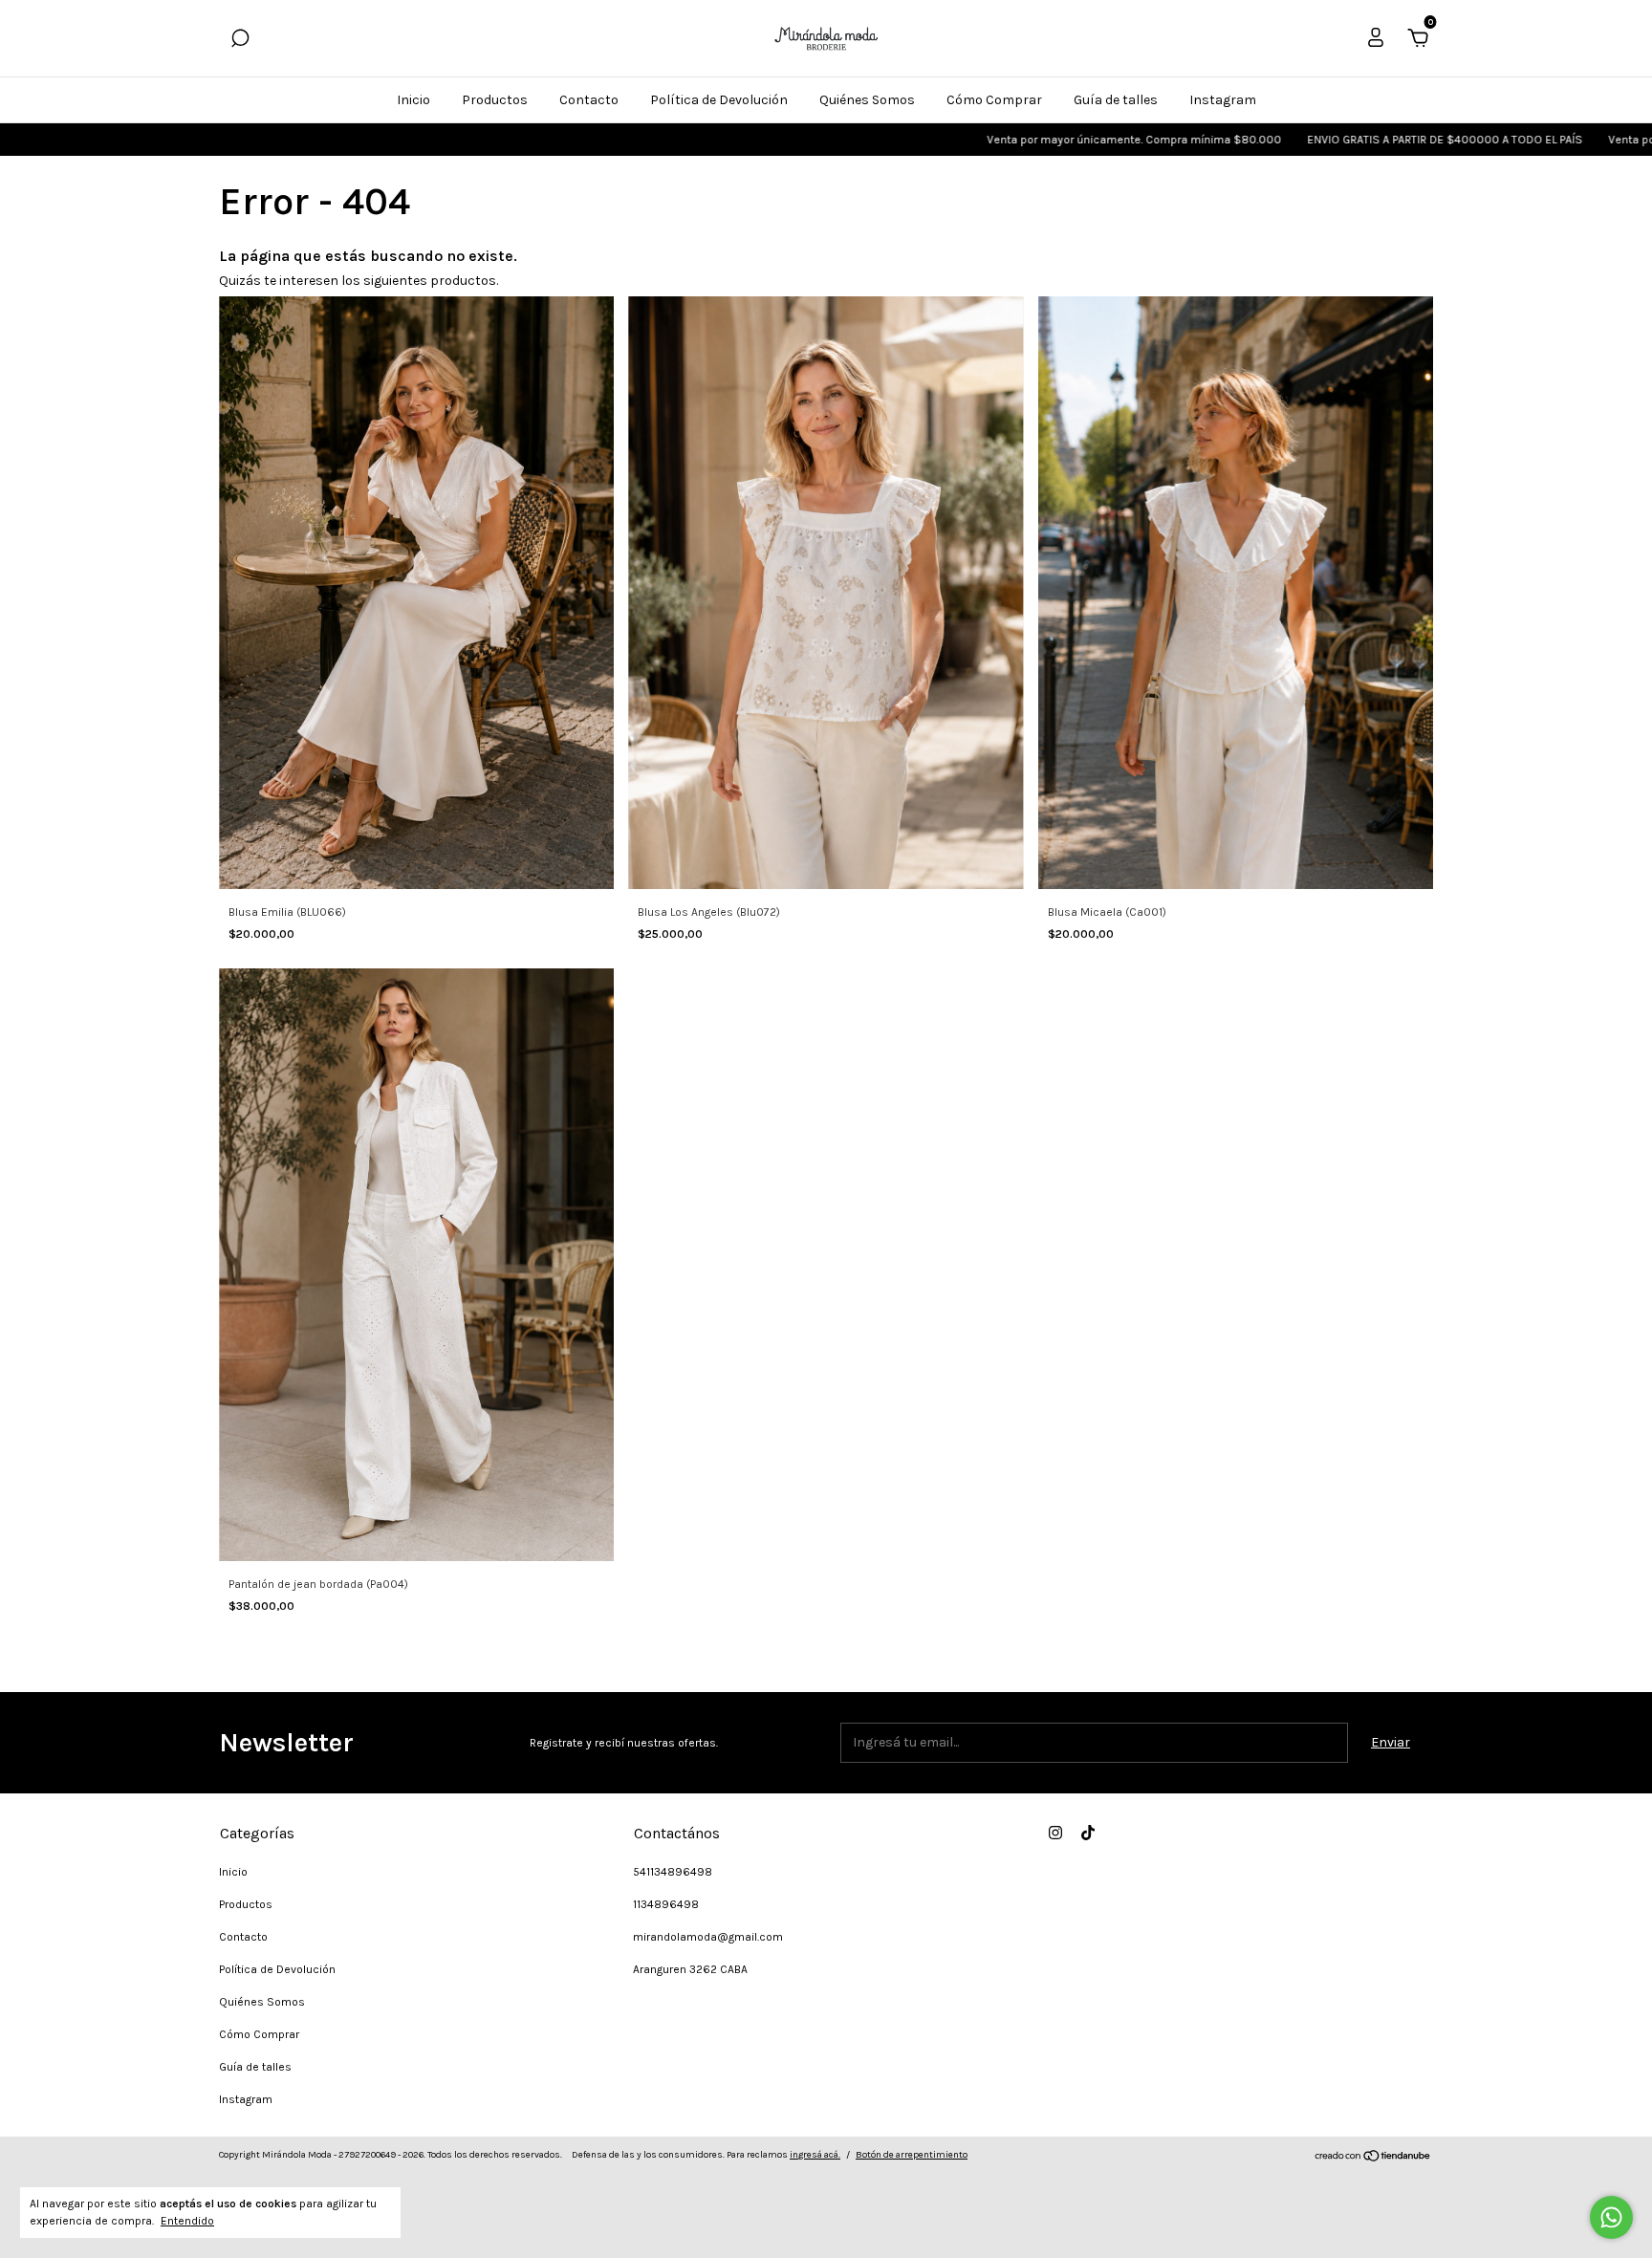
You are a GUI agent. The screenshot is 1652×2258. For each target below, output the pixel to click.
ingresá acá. (815, 2155)
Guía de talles (1116, 100)
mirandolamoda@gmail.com (708, 1937)
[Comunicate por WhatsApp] (1611, 2217)
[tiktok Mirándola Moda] (1088, 1833)
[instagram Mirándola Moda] (1055, 1833)
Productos (495, 100)
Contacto (589, 100)
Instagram (1223, 100)
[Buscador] (240, 41)
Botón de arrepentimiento (912, 2155)
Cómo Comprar (994, 100)
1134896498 (666, 1904)
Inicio (413, 100)
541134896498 (673, 1872)
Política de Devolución (719, 100)
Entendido (187, 2221)
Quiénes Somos (867, 100)
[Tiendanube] (1373, 2158)
